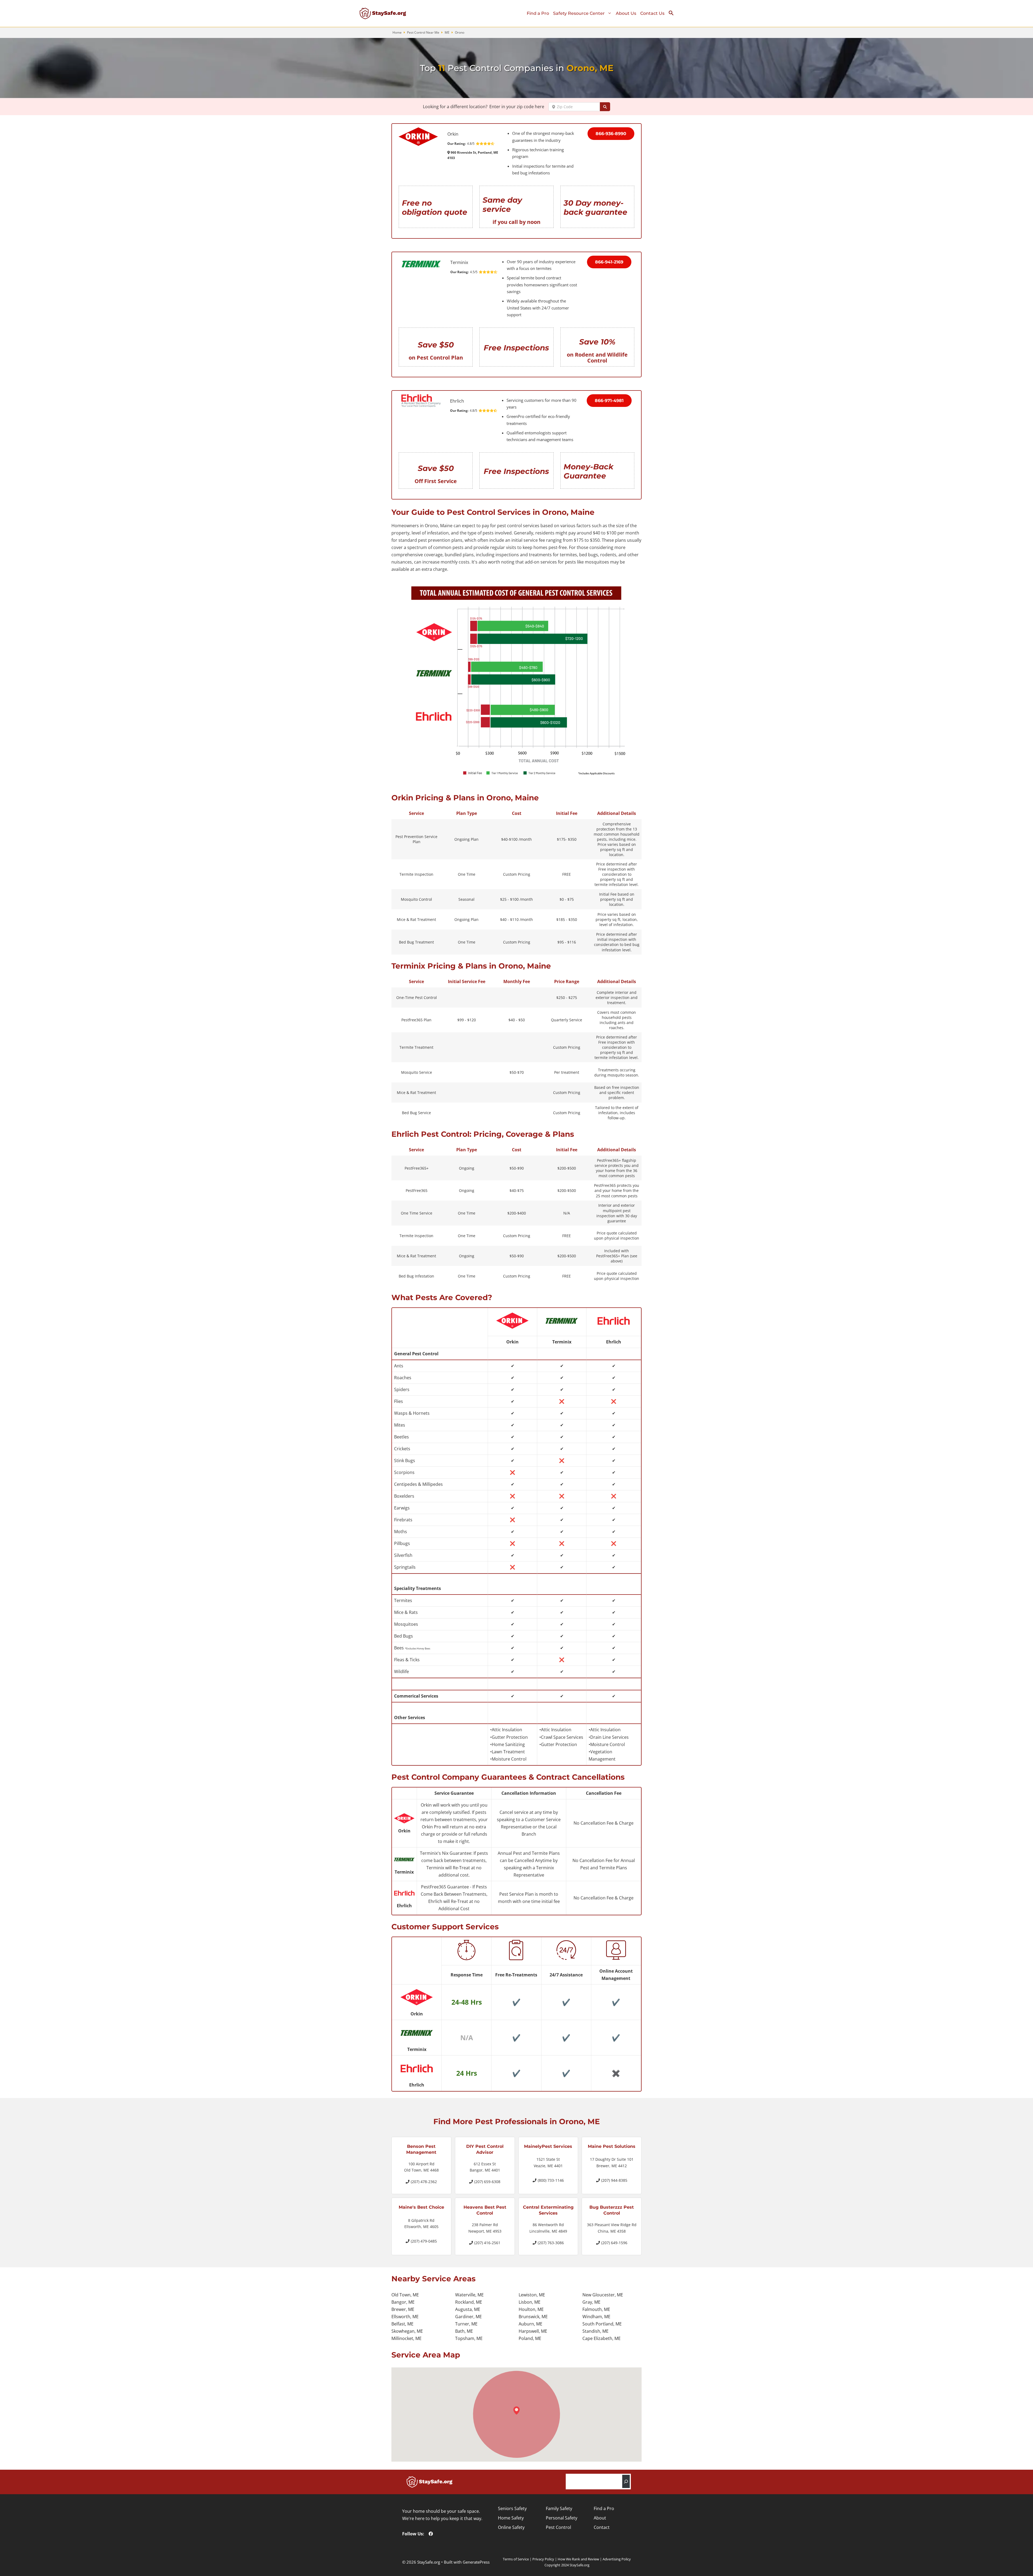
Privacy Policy (543, 2559)
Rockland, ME (469, 2302)
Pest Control (558, 2527)
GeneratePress (476, 2562)
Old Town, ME (405, 2295)
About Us (626, 13)
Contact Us (652, 13)
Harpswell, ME (533, 2331)
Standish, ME (595, 2331)
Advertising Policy (617, 2559)
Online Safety (511, 2527)
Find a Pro (538, 13)
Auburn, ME (530, 2324)
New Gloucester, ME (603, 2295)
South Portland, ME (602, 2324)
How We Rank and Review (578, 2559)
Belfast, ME (402, 2324)
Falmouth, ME (596, 2309)
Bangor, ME (403, 2302)
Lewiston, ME (532, 2295)
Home (397, 32)
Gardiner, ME (468, 2317)
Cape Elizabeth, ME (602, 2338)
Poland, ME (530, 2338)
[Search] (626, 2481)
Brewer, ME (403, 2309)
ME (447, 32)
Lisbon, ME (530, 2302)
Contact (602, 2527)
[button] (673, 14)
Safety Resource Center (579, 13)
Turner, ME (466, 2324)
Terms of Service (516, 2559)
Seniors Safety (512, 2508)
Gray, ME (591, 2302)
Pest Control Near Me (423, 32)
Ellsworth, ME (405, 2317)
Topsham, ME (469, 2338)
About (600, 2518)
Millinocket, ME (406, 2338)
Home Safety (511, 2518)
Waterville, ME (469, 2295)
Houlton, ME (531, 2309)
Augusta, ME (468, 2309)
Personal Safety (562, 2518)
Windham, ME (596, 2317)
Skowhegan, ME (407, 2331)
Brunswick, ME (533, 2317)
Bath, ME (464, 2331)
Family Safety (559, 2508)
